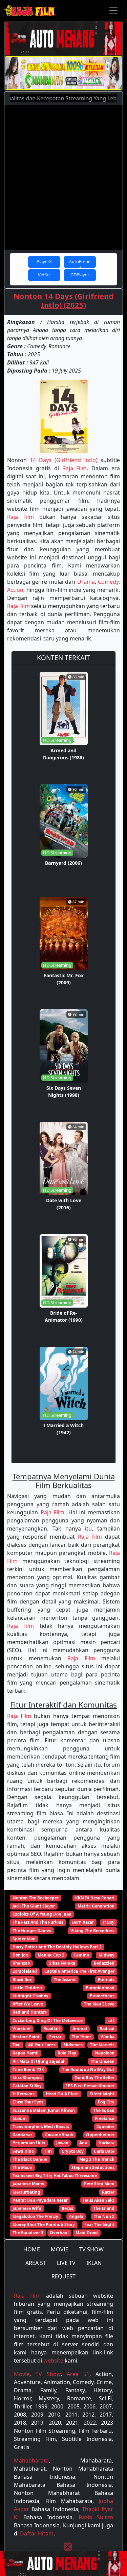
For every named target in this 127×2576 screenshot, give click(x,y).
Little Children (27, 1988)
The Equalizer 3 (28, 2233)
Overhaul (59, 2233)
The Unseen (103, 2061)
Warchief (22, 2029)
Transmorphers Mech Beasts (41, 2127)
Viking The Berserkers (92, 1931)
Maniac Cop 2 (51, 1955)
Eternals (106, 1980)
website (53, 2360)
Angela (76, 2216)
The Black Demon (30, 2159)
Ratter (108, 2192)
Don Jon (20, 1955)
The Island (104, 2208)
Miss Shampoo (27, 2078)
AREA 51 (36, 2263)
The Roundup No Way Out (88, 2069)
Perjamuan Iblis (29, 2143)
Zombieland (25, 1971)
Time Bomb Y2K (28, 2069)
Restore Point (26, 2037)
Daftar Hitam (37, 2533)
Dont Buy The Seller (95, 2078)
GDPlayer (80, 275)
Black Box (22, 1980)
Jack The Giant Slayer (34, 1906)
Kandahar (22, 2135)
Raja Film (75, 468)
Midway (107, 1955)
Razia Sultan (96, 2517)
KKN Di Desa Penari (95, 1898)
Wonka (108, 2037)
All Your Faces (42, 2045)
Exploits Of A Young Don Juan (42, 1914)
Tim (48, 2151)
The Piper (81, 2037)
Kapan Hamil (26, 2053)
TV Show (48, 2374)
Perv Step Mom (99, 2184)
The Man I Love (99, 2004)
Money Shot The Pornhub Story (44, 2225)
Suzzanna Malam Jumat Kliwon (44, 2110)
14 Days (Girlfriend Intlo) (64, 460)
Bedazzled (104, 1963)
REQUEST (63, 2276)
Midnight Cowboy (30, 1996)
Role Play (67, 2053)
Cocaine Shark (59, 2135)
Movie (22, 2374)
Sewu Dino (23, 2151)
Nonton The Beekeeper (36, 1898)
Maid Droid (87, 2233)
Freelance (105, 2118)
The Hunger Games (32, 1931)
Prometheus (102, 1996)
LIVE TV (66, 2263)
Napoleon (105, 2053)
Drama (86, 582)
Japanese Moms (28, 2184)
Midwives (73, 2045)
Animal (80, 2029)
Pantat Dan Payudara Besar (40, 2200)
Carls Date (104, 2151)
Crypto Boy (73, 2151)
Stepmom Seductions (93, 2167)
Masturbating (26, 2192)
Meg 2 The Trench (97, 2159)
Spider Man (24, 1939)
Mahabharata (31, 2460)
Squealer (105, 2127)
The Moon (22, 2167)
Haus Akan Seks (99, 2200)
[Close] (68, 2547)
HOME (32, 2249)
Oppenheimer (100, 2135)
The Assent (65, 1980)
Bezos (67, 2208)
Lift (111, 2021)
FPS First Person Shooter (90, 2086)
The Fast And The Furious (38, 1922)
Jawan (62, 2143)
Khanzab (21, 1963)
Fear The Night (99, 2225)
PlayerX (44, 261)
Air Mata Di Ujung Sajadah (39, 2061)
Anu (83, 2143)
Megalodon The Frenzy (35, 2216)
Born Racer (83, 1922)
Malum (20, 2118)
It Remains (24, 2094)
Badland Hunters (30, 2012)
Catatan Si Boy (27, 2086)
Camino (81, 1955)
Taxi (17, 2045)
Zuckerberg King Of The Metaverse (48, 2021)
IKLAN (94, 2263)
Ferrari (56, 2037)
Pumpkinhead (100, 1988)
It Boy (109, 1922)
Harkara (107, 2143)
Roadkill (52, 2029)
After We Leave (28, 2004)
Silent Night (102, 2094)
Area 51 (78, 2374)
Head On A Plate (62, 2094)
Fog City (106, 2102)
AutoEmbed (80, 263)
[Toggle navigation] (113, 10)
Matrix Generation (96, 1906)
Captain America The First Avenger (79, 1971)
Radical (107, 2029)
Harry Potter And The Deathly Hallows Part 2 (57, 1947)
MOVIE (60, 2249)
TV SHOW (91, 2249)
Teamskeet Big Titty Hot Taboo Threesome (55, 2176)
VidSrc (44, 275)
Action (15, 590)
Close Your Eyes (28, 2102)
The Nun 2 (104, 2216)
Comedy (108, 582)
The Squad (104, 2110)
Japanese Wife (27, 2208)
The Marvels (102, 2045)
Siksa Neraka (62, 1963)
